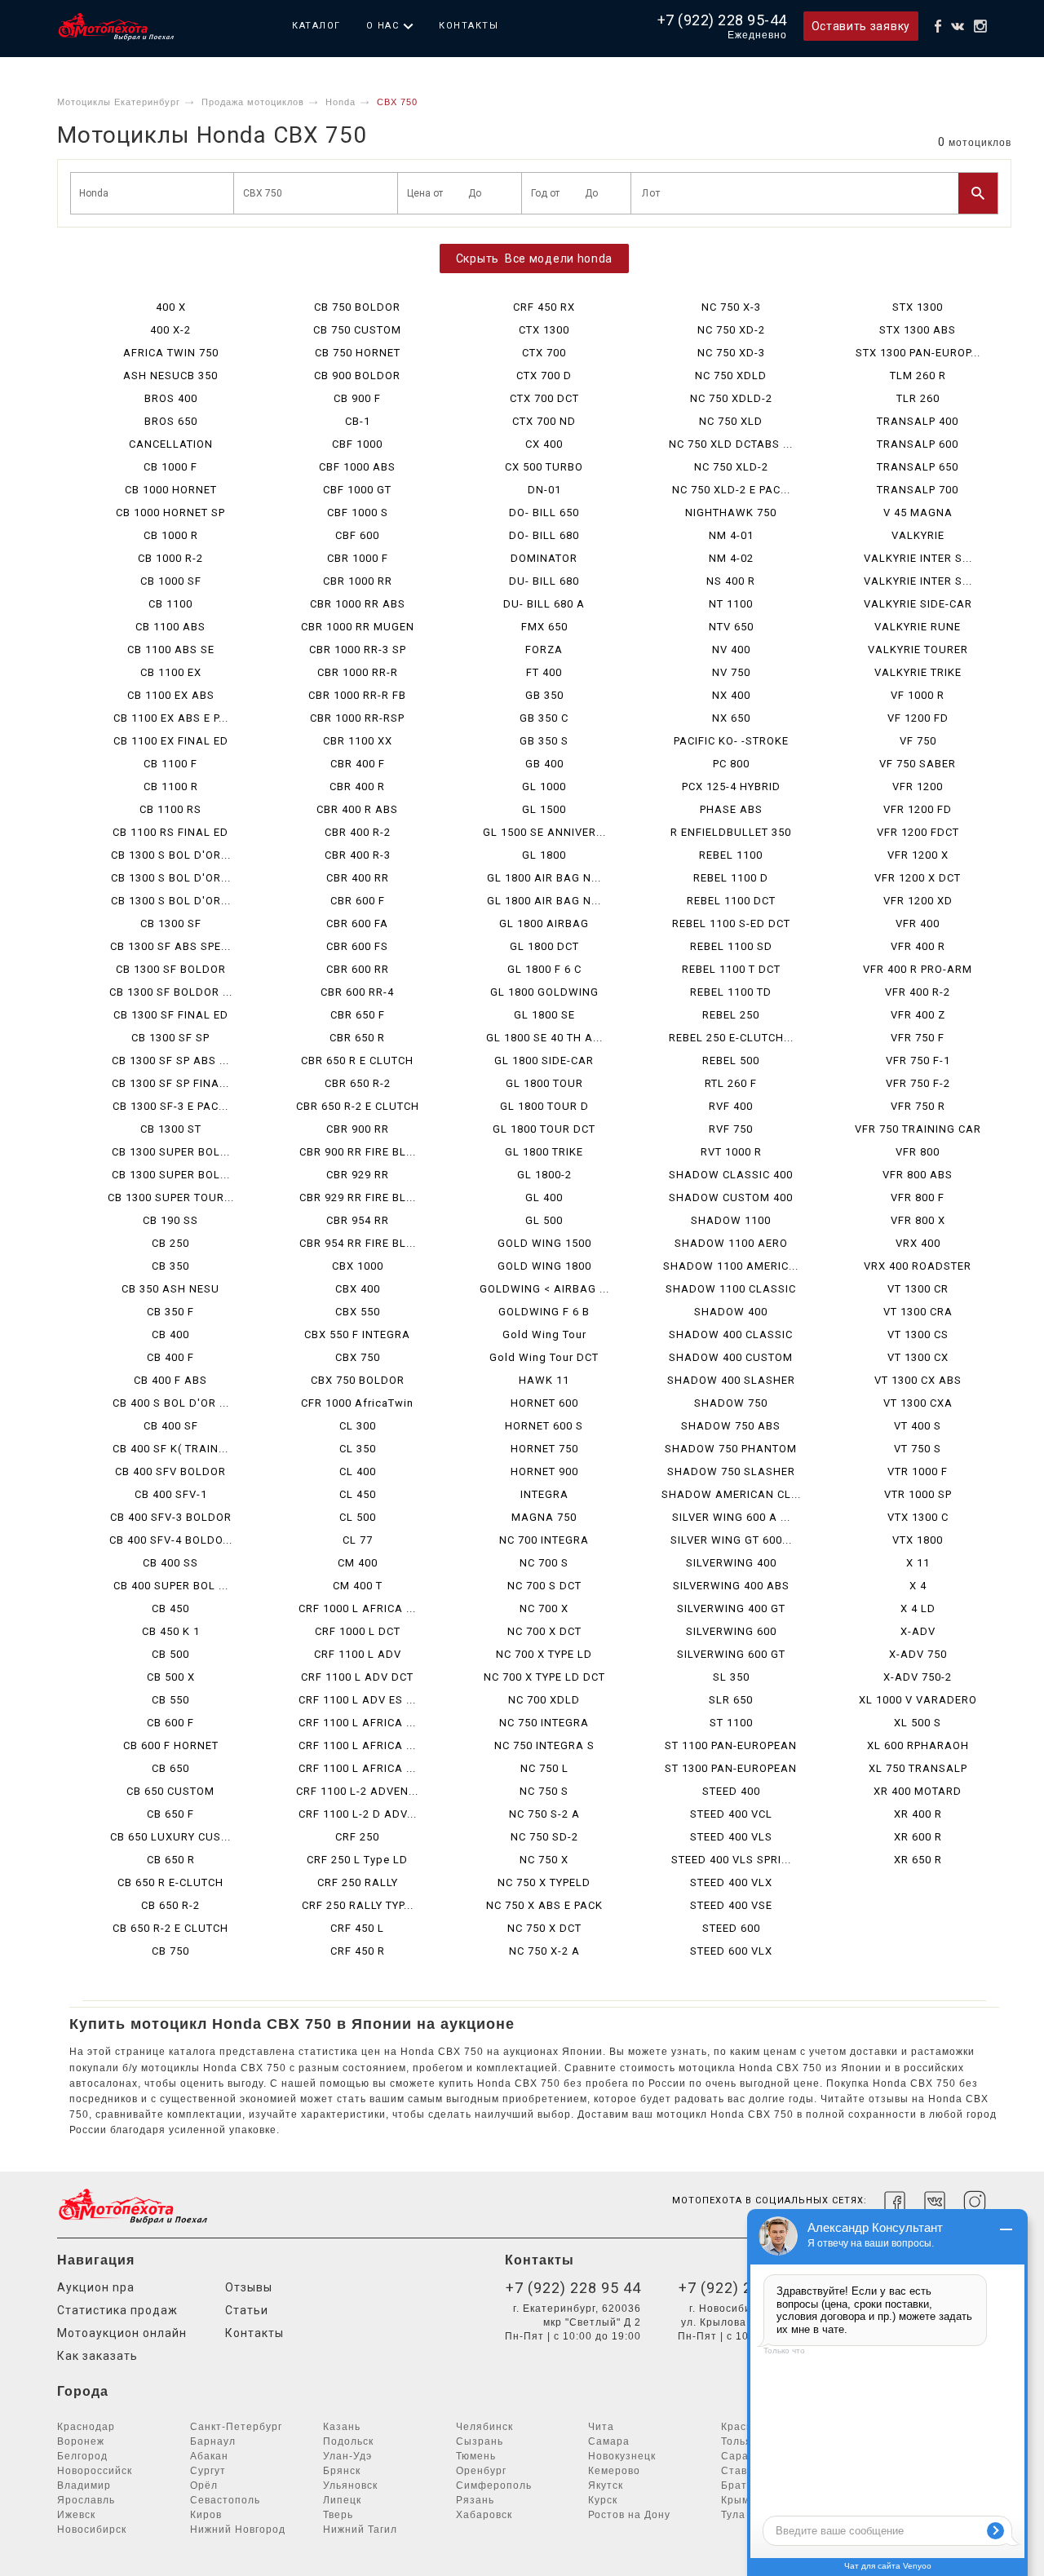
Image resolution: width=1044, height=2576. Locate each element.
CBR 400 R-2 (358, 832)
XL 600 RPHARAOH (918, 1745)
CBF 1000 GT (357, 490)
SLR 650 (731, 1700)
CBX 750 (358, 1357)
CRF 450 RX (544, 307)
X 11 (918, 1563)
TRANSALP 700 (918, 490)
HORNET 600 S (544, 1426)
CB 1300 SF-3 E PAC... (170, 1106)
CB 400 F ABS (170, 1380)
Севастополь (225, 2500)
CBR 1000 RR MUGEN (358, 627)
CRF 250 (357, 1837)
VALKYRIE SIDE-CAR (918, 604)
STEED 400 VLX (731, 1882)
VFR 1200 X (918, 855)
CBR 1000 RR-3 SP (358, 650)
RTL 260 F (731, 1083)
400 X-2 (170, 330)
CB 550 (170, 1700)
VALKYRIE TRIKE (918, 672)
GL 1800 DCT (544, 946)
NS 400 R (731, 581)
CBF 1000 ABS (357, 467)
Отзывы (249, 2287)
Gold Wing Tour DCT (544, 1357)
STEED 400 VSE (731, 1905)
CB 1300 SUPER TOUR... (171, 1197)
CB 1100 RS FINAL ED (170, 832)
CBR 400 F (358, 764)
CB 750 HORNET (358, 353)
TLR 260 (918, 398)
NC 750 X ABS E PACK (544, 1905)
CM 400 (358, 1563)
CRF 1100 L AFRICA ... (357, 1723)
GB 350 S (544, 741)
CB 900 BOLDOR (357, 376)
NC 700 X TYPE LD (544, 1654)
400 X (171, 307)
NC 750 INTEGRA (544, 1723)
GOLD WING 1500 (544, 1243)
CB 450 (170, 1608)
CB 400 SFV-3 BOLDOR (171, 1517)
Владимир (84, 2485)
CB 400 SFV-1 (171, 1494)
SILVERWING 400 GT (731, 1608)
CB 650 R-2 (170, 1905)
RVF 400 (731, 1106)
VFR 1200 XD (918, 901)
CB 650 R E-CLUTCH (170, 1882)
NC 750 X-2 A (544, 1951)
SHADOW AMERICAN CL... (731, 1494)
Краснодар (86, 2427)
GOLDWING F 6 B (544, 1312)
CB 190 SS (170, 1220)
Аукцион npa (96, 2287)
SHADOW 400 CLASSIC (731, 1334)
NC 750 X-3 (731, 307)
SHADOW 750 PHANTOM (731, 1449)
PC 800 (731, 764)
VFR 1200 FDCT (918, 832)
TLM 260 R (918, 376)
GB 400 (544, 764)
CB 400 (170, 1334)
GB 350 (544, 695)
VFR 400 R (918, 946)
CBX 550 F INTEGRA (357, 1334)
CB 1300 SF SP (170, 1038)
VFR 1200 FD (918, 809)
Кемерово (614, 2471)
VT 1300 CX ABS (918, 1380)
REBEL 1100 (731, 855)
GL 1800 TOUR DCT (544, 1129)
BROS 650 (171, 421)
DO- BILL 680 (544, 535)
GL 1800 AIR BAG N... (544, 878)
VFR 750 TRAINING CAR (918, 1129)
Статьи (247, 2310)
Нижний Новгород (238, 2530)
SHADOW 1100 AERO (731, 1243)
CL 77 (358, 1540)
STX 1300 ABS (918, 330)
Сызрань (480, 2441)
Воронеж (81, 2441)
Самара (609, 2441)
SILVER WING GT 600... (731, 1540)
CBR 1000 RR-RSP (357, 718)
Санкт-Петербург (236, 2427)
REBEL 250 (731, 1015)
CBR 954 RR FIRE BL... (358, 1243)
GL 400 (544, 1197)
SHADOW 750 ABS (731, 1426)
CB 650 (170, 1768)
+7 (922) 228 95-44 (722, 20)
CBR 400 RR (358, 878)
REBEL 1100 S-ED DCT (731, 923)
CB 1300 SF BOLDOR (171, 969)
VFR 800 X (918, 1220)
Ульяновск (350, 2485)
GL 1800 (544, 855)
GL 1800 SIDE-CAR (544, 1060)
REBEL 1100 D (731, 878)
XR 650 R (918, 1860)
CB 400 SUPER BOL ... (171, 1586)
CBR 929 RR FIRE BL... (358, 1197)
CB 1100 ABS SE (171, 650)
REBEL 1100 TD (731, 992)
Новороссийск (95, 2471)
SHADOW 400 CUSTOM (731, 1357)
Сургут (208, 2471)
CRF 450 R (358, 1951)
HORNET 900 (544, 1471)
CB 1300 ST (171, 1129)
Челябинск (484, 2427)
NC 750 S (544, 1791)
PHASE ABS (731, 809)
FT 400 (544, 672)
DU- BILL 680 (544, 581)
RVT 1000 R (731, 1152)
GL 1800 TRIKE (544, 1152)
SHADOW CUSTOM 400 (731, 1197)
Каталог (316, 26)
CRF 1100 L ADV (358, 1654)
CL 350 (358, 1449)
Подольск (348, 2441)
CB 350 (170, 1266)
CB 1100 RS (170, 809)
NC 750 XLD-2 (731, 467)
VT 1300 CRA (918, 1312)
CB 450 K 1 (171, 1631)
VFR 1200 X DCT (918, 878)
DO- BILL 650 (544, 513)
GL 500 (544, 1220)
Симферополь (494, 2485)
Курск (603, 2500)
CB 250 (170, 1243)
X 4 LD (918, 1608)
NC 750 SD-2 (544, 1837)
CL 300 (358, 1426)
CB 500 (170, 1654)
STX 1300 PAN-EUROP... (918, 353)
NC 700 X (544, 1608)
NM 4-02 (731, 558)
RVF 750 (731, 1129)
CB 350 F (170, 1312)
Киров (206, 2515)
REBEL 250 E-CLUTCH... (731, 1038)
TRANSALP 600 (918, 444)
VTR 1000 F (918, 1471)
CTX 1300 (544, 330)
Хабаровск (484, 2515)
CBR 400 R (357, 786)
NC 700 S (544, 1563)
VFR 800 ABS (918, 1175)
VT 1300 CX (918, 1357)
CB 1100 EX (171, 672)
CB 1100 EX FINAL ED (171, 741)
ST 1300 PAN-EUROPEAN (731, 1768)
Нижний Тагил (360, 2530)
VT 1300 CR (918, 1289)
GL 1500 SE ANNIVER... (544, 832)
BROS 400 (171, 398)
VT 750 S (918, 1449)
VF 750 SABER (918, 764)
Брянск (342, 2471)
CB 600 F (170, 1723)
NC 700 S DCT (544, 1586)
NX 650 (731, 718)
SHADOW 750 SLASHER (731, 1471)
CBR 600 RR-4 (357, 992)
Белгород (82, 2456)
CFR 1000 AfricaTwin (357, 1403)
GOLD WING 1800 (544, 1266)
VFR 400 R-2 (918, 992)
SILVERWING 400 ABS (731, 1586)
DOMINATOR (544, 558)
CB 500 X (171, 1677)
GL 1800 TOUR (544, 1083)
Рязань (475, 2500)
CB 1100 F (170, 764)
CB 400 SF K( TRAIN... (170, 1449)
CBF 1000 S (358, 513)
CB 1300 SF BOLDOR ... (171, 992)
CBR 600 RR (358, 969)
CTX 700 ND (544, 421)
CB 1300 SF (171, 923)
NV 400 (731, 650)
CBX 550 (358, 1312)
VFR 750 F (918, 1038)
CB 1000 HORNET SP (170, 513)
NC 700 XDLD (544, 1700)
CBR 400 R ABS (357, 809)
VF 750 (918, 741)
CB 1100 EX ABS (171, 695)
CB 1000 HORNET (171, 490)
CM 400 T (358, 1586)
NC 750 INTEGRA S (544, 1745)
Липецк (342, 2500)
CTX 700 (544, 353)
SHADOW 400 (731, 1312)
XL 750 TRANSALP (918, 1768)
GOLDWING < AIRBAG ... (544, 1289)
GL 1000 (544, 786)
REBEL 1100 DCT (731, 901)
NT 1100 (731, 604)
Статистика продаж (117, 2310)
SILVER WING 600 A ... (731, 1517)
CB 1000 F (170, 467)
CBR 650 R (357, 1038)
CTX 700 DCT (544, 398)
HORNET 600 (544, 1403)
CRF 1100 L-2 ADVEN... (357, 1791)
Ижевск (76, 2515)
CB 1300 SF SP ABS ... (170, 1060)
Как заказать (97, 2356)
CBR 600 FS (357, 946)
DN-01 (544, 490)
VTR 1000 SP (918, 1494)
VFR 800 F (918, 1197)
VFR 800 (918, 1152)
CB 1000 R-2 (170, 558)
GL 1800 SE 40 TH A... (544, 1038)
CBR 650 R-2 (358, 1083)
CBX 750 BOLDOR (358, 1380)
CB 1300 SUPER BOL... (171, 1152)
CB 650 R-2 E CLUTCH (170, 1928)
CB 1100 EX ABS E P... (171, 718)
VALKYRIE (918, 535)
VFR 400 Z (918, 1015)
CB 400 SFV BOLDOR (170, 1471)
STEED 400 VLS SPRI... (731, 1860)
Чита (601, 2427)
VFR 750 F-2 (918, 1083)
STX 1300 (918, 307)
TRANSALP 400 (918, 421)
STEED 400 (731, 1791)
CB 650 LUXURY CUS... (170, 1837)
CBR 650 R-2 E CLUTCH (358, 1106)
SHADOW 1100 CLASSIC (731, 1289)
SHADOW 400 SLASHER (731, 1380)
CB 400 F (170, 1357)
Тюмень (476, 2456)
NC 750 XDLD (731, 376)
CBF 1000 (357, 444)
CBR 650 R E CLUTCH (357, 1060)
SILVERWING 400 (731, 1563)
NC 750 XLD (731, 421)
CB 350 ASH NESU (170, 1289)
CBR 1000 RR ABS (358, 604)
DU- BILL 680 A (544, 604)
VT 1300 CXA (918, 1403)
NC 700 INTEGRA (544, 1540)
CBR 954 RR (358, 1220)
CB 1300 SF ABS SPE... (170, 946)
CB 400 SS (170, 1563)
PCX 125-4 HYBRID (731, 786)
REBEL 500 (731, 1060)
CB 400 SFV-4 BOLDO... (171, 1540)
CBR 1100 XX (358, 741)
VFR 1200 (918, 786)
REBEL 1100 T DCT (731, 969)
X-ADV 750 (918, 1654)
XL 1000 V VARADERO (918, 1700)
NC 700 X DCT (544, 1631)
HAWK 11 (544, 1380)
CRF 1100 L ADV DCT (357, 1677)
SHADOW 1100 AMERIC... (731, 1266)
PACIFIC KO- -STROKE (731, 741)
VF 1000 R (918, 695)
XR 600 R (918, 1837)
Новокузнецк (622, 2456)
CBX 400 (358, 1289)
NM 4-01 (731, 535)
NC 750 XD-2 (731, 330)
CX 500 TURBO (544, 467)
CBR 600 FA (357, 923)
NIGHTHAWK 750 (731, 513)
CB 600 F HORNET (171, 1745)
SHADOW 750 (731, 1403)
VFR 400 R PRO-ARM (918, 969)
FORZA (544, 650)
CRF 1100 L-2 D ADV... (358, 1814)
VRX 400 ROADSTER (918, 1266)
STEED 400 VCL (731, 1814)
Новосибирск (92, 2530)
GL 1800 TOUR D (544, 1106)
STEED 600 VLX (731, 1951)
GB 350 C (544, 718)
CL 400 (358, 1471)
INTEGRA (544, 1494)
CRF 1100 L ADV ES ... (357, 1700)
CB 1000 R (171, 535)
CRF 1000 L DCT (358, 1631)
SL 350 (731, 1677)
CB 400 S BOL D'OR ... (171, 1403)
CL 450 (358, 1494)
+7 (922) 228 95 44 (573, 2288)
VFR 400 (918, 923)
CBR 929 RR (358, 1175)
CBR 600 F (358, 901)
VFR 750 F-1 (918, 1060)
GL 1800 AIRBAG (544, 923)
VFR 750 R (918, 1106)
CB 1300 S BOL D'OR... (171, 855)
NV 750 (731, 672)
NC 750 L (544, 1768)
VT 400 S (918, 1426)
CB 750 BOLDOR (357, 307)
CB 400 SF (171, 1426)
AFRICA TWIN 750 (171, 353)
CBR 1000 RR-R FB (357, 695)
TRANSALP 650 (918, 467)
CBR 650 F (358, 1015)
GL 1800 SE (544, 1015)
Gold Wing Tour (544, 1334)
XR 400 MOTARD (918, 1791)
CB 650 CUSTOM (170, 1791)
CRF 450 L (357, 1928)
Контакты (469, 26)
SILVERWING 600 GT (731, 1654)
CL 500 (358, 1517)
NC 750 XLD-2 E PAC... (731, 490)
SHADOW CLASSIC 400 (731, 1175)
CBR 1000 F (358, 558)
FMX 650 (544, 627)
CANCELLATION (171, 444)
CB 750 (170, 1951)
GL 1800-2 (544, 1175)
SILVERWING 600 (731, 1631)
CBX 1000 (358, 1266)
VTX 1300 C (918, 1517)
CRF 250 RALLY (358, 1882)
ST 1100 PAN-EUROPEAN (731, 1745)
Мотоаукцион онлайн (122, 2333)
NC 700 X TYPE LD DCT (544, 1677)
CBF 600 (357, 535)
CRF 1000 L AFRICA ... (357, 1608)
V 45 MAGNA (918, 513)
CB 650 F (170, 1814)
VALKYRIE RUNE (918, 627)
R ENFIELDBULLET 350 (731, 832)
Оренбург (481, 2471)
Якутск (606, 2485)
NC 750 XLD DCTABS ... (731, 444)
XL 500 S (918, 1723)
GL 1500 (544, 809)
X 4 (918, 1586)
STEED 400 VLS (731, 1837)
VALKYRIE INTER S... (918, 558)
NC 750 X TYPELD (544, 1882)
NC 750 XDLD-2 (731, 398)
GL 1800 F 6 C (544, 969)
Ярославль (86, 2500)
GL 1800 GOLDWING (544, 992)
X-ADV (918, 1631)
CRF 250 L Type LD (357, 1860)
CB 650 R (171, 1860)
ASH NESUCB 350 (170, 376)
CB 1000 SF (171, 581)
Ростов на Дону (629, 2515)
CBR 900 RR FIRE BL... (358, 1152)
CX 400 (544, 444)
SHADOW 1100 (731, 1220)
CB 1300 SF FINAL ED (171, 1015)
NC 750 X (544, 1860)
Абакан (209, 2456)
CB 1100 (170, 604)
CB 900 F (357, 398)
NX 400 (731, 695)
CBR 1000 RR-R (358, 672)
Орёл (204, 2485)
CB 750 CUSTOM (357, 330)
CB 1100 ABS (170, 627)
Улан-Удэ (347, 2456)
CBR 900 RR (358, 1129)
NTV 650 (731, 627)
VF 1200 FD (918, 718)
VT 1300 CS (918, 1334)
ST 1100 (731, 1723)
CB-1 (358, 421)
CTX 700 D (544, 376)
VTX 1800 (918, 1540)
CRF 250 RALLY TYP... (358, 1905)
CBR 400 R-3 (358, 855)
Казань (342, 2427)
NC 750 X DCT (544, 1928)
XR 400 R (918, 1814)
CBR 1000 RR (358, 581)
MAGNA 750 (544, 1517)
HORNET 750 (544, 1449)
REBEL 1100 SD (731, 946)
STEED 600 (731, 1928)
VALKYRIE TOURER (918, 650)
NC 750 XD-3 (731, 353)
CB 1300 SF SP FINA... (170, 1083)
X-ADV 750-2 (918, 1677)
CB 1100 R (171, 786)
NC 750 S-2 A (544, 1814)
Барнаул (213, 2441)
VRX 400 (918, 1243)
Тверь (338, 2515)
